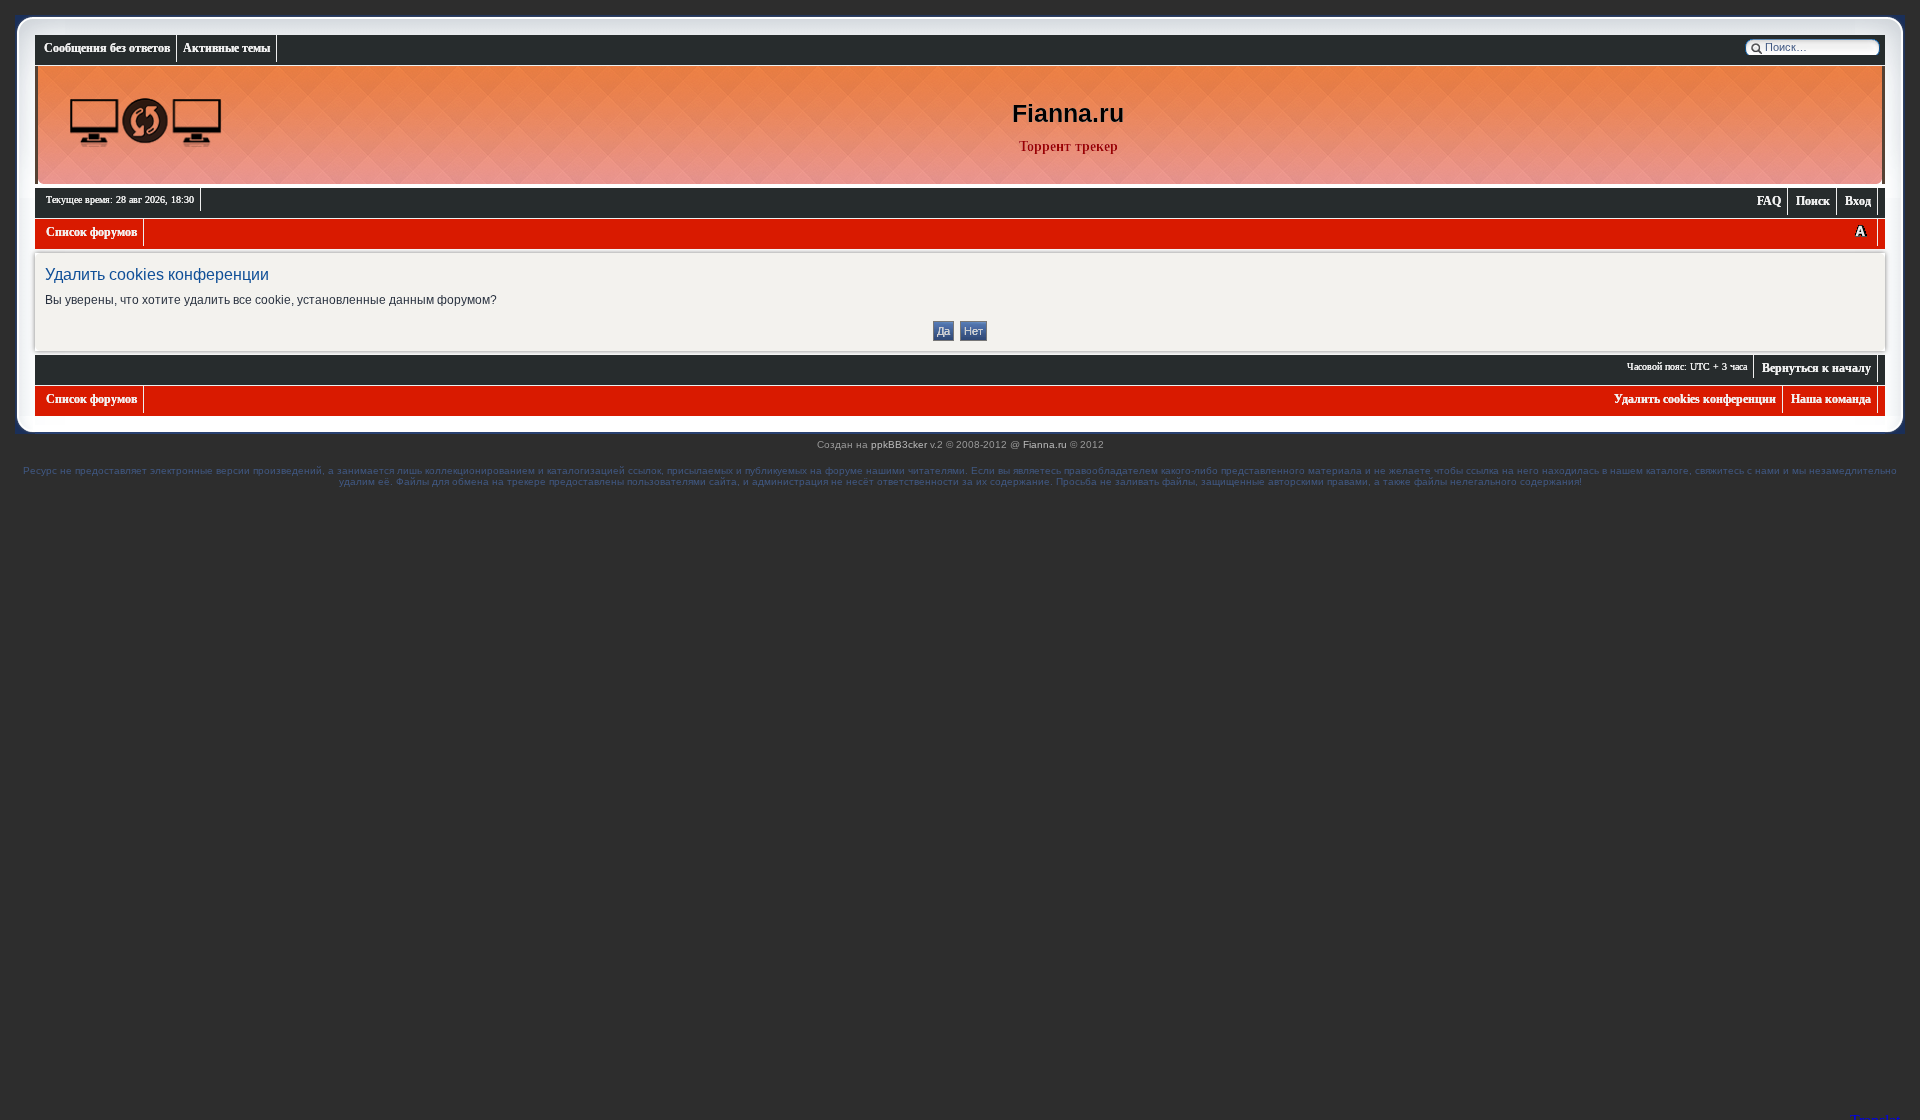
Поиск (1813, 201)
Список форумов (91, 232)
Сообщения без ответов (107, 48)
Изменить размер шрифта (1860, 232)
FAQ (1769, 201)
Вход (1858, 201)
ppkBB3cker (899, 444)
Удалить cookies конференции (1695, 399)
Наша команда (1831, 399)
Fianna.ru (1045, 444)
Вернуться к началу (1816, 368)
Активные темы (226, 48)
